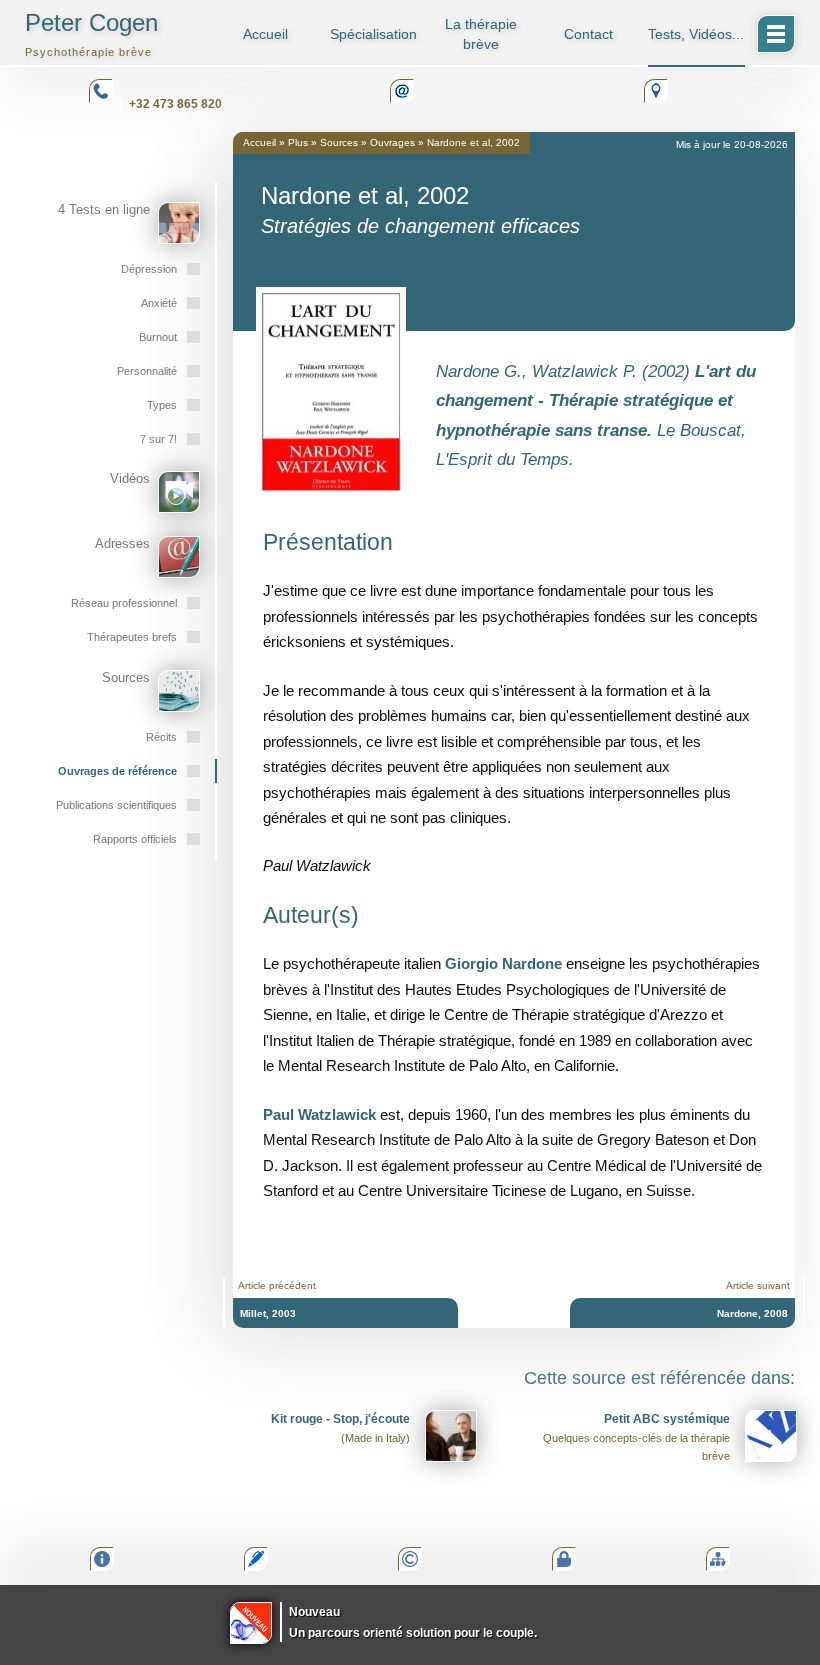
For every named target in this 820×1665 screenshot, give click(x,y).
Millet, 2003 (268, 1313)
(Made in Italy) (340, 1428)
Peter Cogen (91, 33)
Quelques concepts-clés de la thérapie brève (636, 1437)
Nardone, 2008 (752, 1313)
